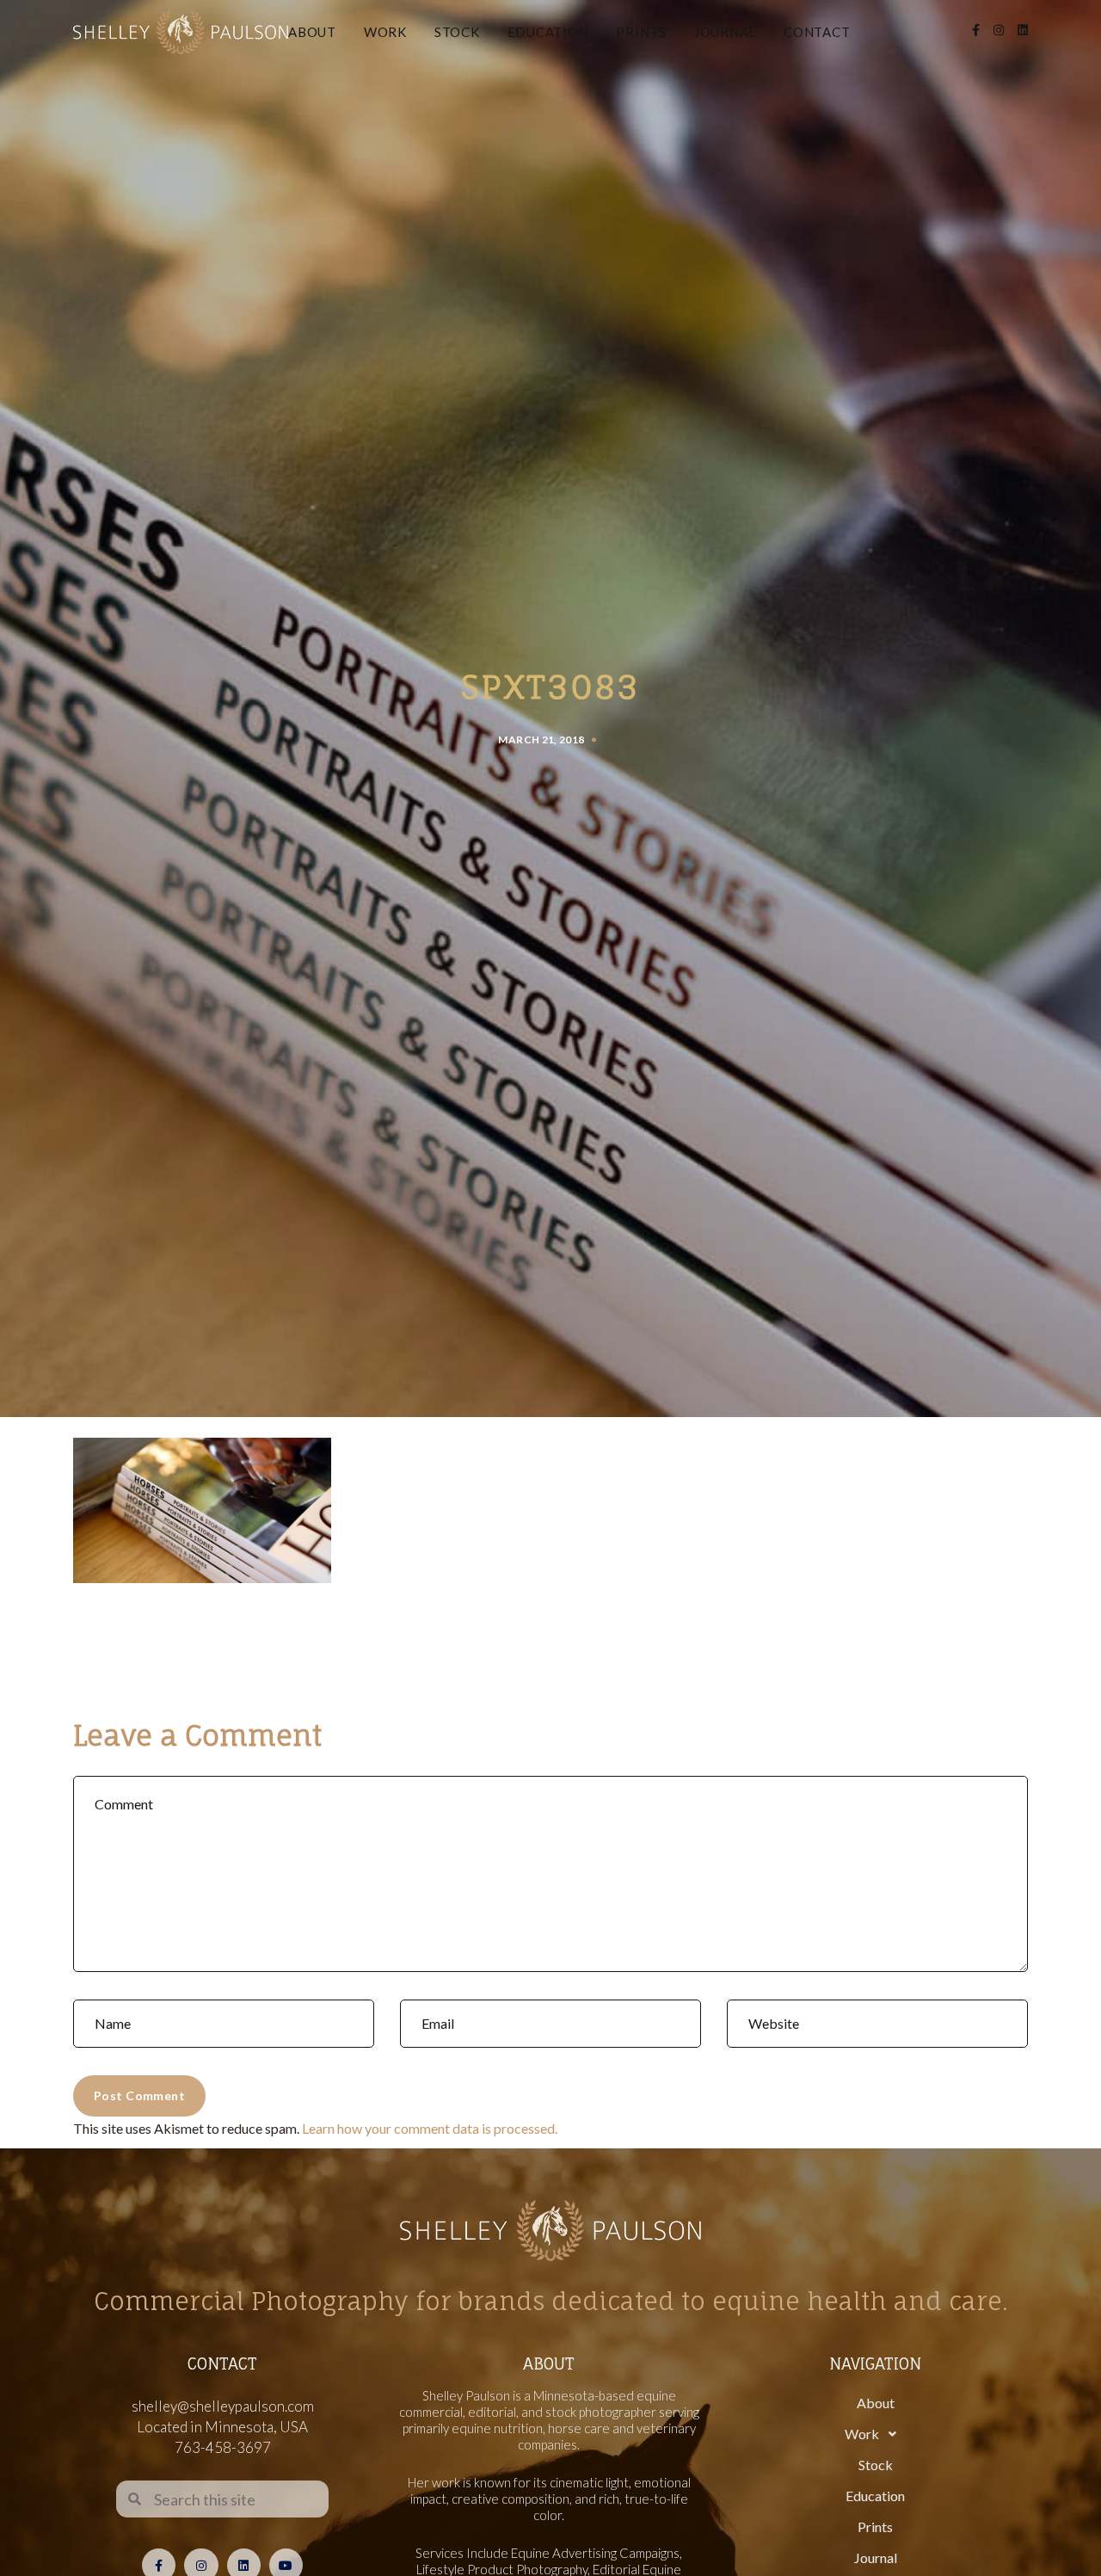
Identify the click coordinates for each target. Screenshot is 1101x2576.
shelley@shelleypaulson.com (223, 2406)
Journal (725, 32)
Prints (641, 32)
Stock (457, 32)
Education (548, 32)
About (312, 32)
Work (385, 32)
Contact (817, 32)
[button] (875, 2434)
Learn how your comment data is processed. (430, 2128)
